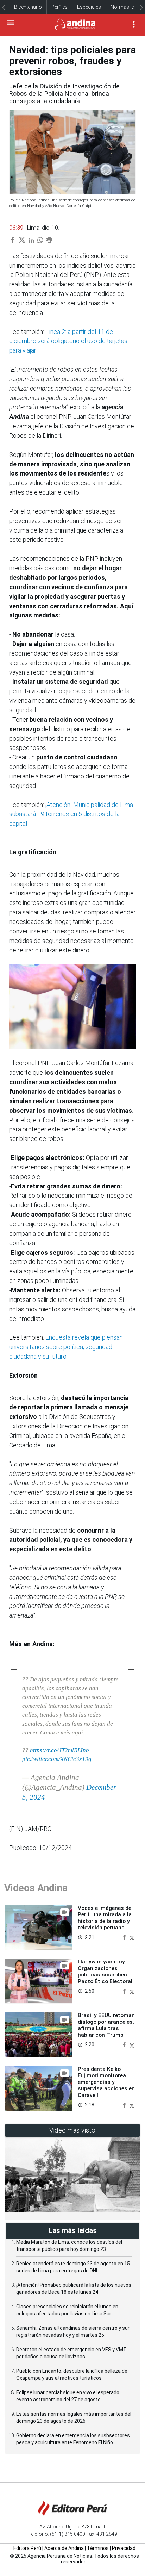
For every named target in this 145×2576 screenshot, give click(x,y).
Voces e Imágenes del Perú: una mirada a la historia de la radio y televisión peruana (105, 1918)
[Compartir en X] (132, 1937)
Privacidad (124, 2548)
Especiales (89, 7)
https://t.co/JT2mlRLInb (59, 1750)
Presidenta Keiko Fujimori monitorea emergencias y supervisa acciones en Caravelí (106, 2082)
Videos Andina (36, 1888)
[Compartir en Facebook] (125, 1937)
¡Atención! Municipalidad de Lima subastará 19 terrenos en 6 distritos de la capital (71, 814)
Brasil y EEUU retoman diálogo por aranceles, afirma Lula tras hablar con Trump (106, 2025)
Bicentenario (28, 7)
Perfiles (59, 7)
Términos (98, 2548)
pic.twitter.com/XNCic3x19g (57, 1759)
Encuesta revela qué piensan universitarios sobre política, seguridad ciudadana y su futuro (66, 1347)
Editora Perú (27, 2548)
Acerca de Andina (64, 2548)
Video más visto (72, 2130)
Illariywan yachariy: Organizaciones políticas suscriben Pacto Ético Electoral (105, 1971)
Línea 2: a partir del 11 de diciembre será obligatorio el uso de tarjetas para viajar (68, 341)
